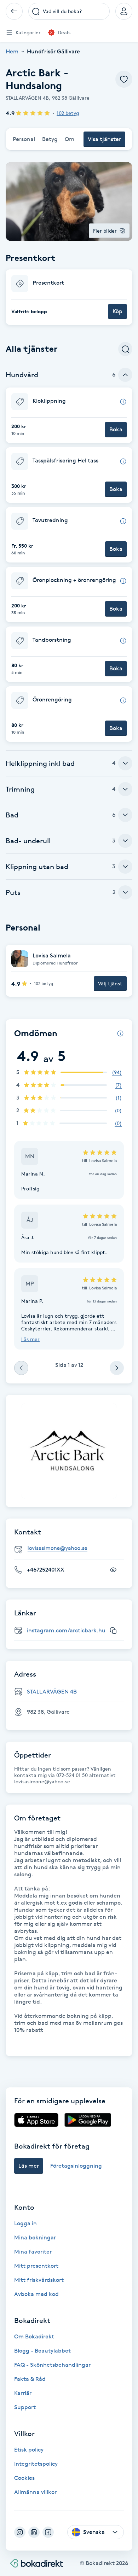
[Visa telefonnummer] (113, 1570)
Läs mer (30, 1339)
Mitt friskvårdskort (39, 2280)
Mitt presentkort (36, 2266)
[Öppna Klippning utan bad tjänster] (125, 867)
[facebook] (48, 2532)
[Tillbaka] (14, 11)
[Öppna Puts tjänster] (125, 892)
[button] (69, 297)
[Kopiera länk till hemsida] (113, 1631)
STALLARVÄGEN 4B (52, 1692)
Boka (116, 429)
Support (25, 2407)
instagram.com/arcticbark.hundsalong (78, 1630)
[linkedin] (34, 2532)
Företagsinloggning (76, 2166)
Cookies (24, 2478)
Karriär (23, 2393)
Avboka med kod (36, 2294)
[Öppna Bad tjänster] (125, 815)
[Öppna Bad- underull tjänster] (125, 841)
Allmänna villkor (35, 2492)
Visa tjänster (104, 139)
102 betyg (68, 113)
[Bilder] (69, 1451)
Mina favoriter (33, 2252)
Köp (117, 311)
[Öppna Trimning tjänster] (125, 789)
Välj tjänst (110, 983)
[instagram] (20, 2532)
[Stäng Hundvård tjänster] (125, 375)
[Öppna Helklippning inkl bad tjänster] (125, 763)
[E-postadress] (72, 1548)
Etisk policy (29, 2450)
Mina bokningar (35, 2237)
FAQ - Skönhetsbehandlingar (52, 2365)
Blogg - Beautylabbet (42, 2351)
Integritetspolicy (36, 2464)
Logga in (25, 2223)
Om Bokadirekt (34, 2336)
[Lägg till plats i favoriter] (124, 79)
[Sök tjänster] (125, 349)
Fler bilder (105, 231)
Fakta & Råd (30, 2379)
